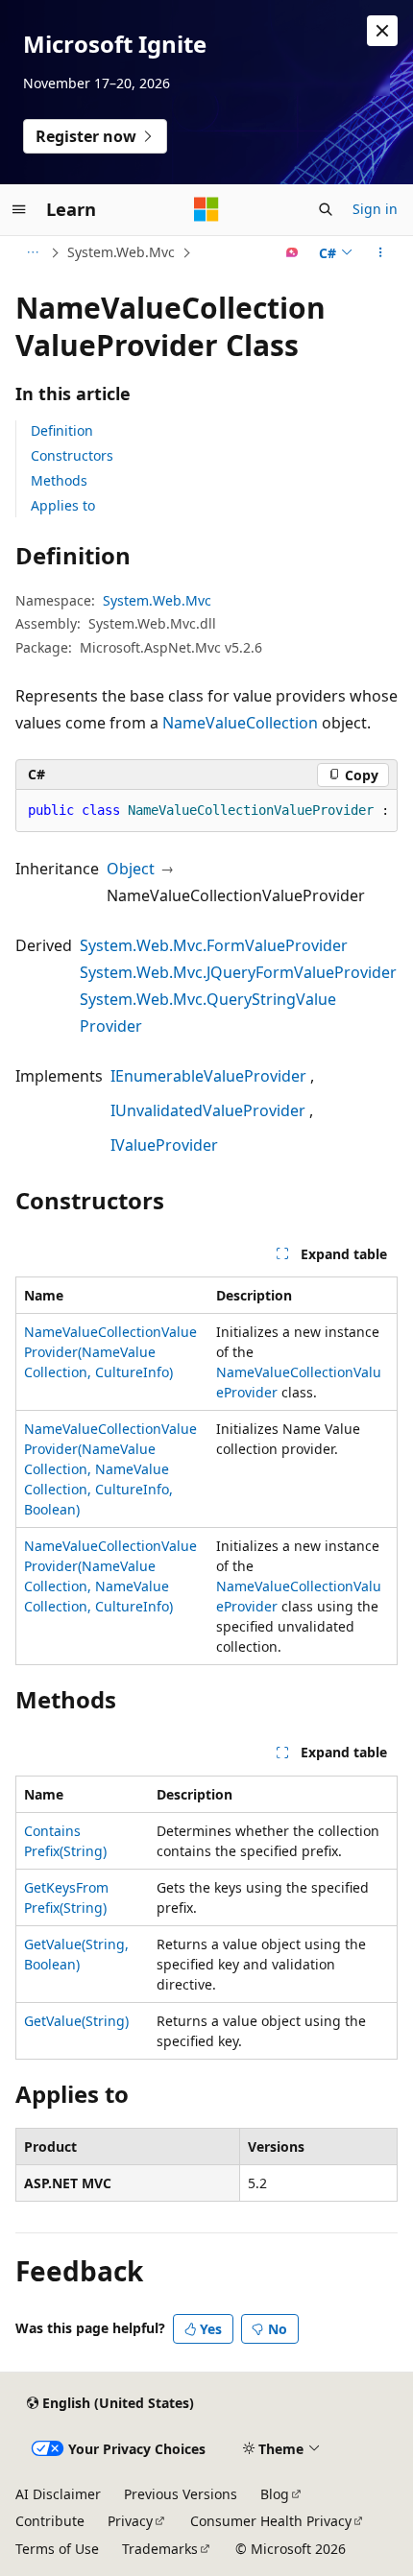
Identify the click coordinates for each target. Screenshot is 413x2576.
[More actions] (381, 252)
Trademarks (160, 2549)
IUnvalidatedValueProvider (208, 1110)
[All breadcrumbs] (32, 252)
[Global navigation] (19, 209)
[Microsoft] (206, 209)
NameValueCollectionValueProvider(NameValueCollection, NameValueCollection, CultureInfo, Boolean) (110, 1469)
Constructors (72, 455)
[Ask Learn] (292, 252)
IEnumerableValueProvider (208, 1076)
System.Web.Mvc (121, 252)
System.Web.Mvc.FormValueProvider (214, 945)
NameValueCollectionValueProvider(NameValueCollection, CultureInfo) (110, 1352)
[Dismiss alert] (382, 31)
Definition (62, 430)
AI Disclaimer (58, 2494)
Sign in (375, 209)
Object (131, 869)
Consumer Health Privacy (271, 2521)
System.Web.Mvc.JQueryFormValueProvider (238, 972)
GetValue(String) (76, 2021)
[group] (206, 811)
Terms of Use (57, 2549)
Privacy (130, 2521)
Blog (275, 2494)
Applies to (63, 505)
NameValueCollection (240, 723)
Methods (59, 480)
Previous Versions (181, 2494)
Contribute (50, 2521)
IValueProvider (164, 1145)
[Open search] (326, 209)
